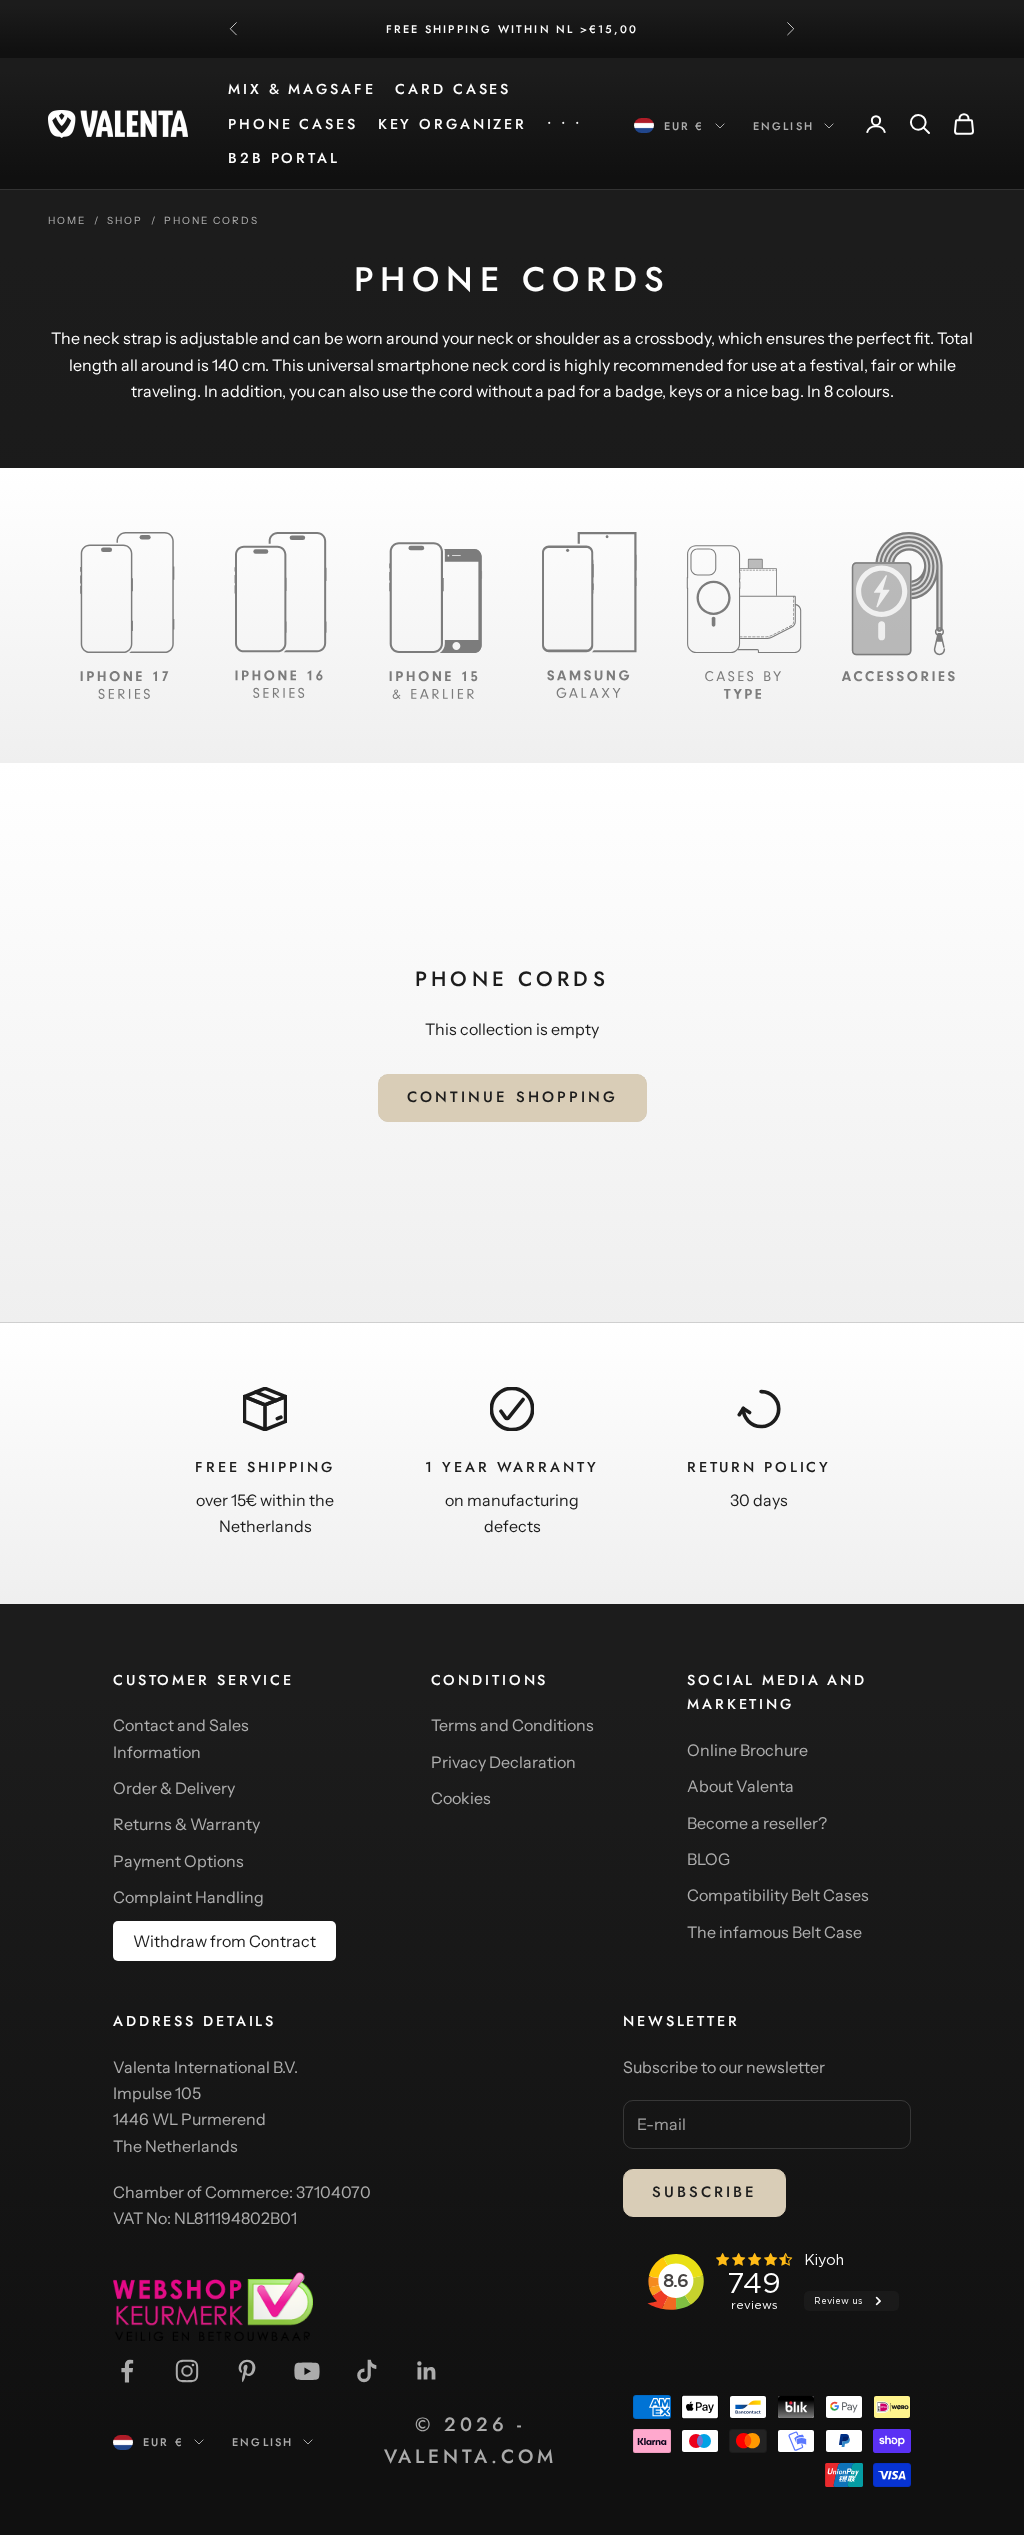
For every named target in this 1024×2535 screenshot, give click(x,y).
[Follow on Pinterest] (247, 2371)
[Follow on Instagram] (187, 2371)
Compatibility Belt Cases (778, 1895)
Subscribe (704, 2192)
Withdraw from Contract (224, 1941)
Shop (125, 220)
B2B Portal (284, 158)
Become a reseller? (757, 1823)
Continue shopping (512, 1097)
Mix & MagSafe (301, 89)
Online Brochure (747, 1750)
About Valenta (740, 1786)
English (783, 126)
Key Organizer (452, 124)
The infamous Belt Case (774, 1932)
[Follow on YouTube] (307, 2371)
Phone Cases (293, 124)
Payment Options (178, 1861)
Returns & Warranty (186, 1824)
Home (67, 220)
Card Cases (453, 89)
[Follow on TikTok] (367, 2371)
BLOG (708, 1859)
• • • (564, 124)
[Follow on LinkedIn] (427, 2371)
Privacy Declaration (503, 1762)
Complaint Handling (188, 1897)
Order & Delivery (174, 1788)
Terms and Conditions (512, 1725)
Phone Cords (211, 220)
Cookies (461, 1798)
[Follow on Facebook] (127, 2371)
